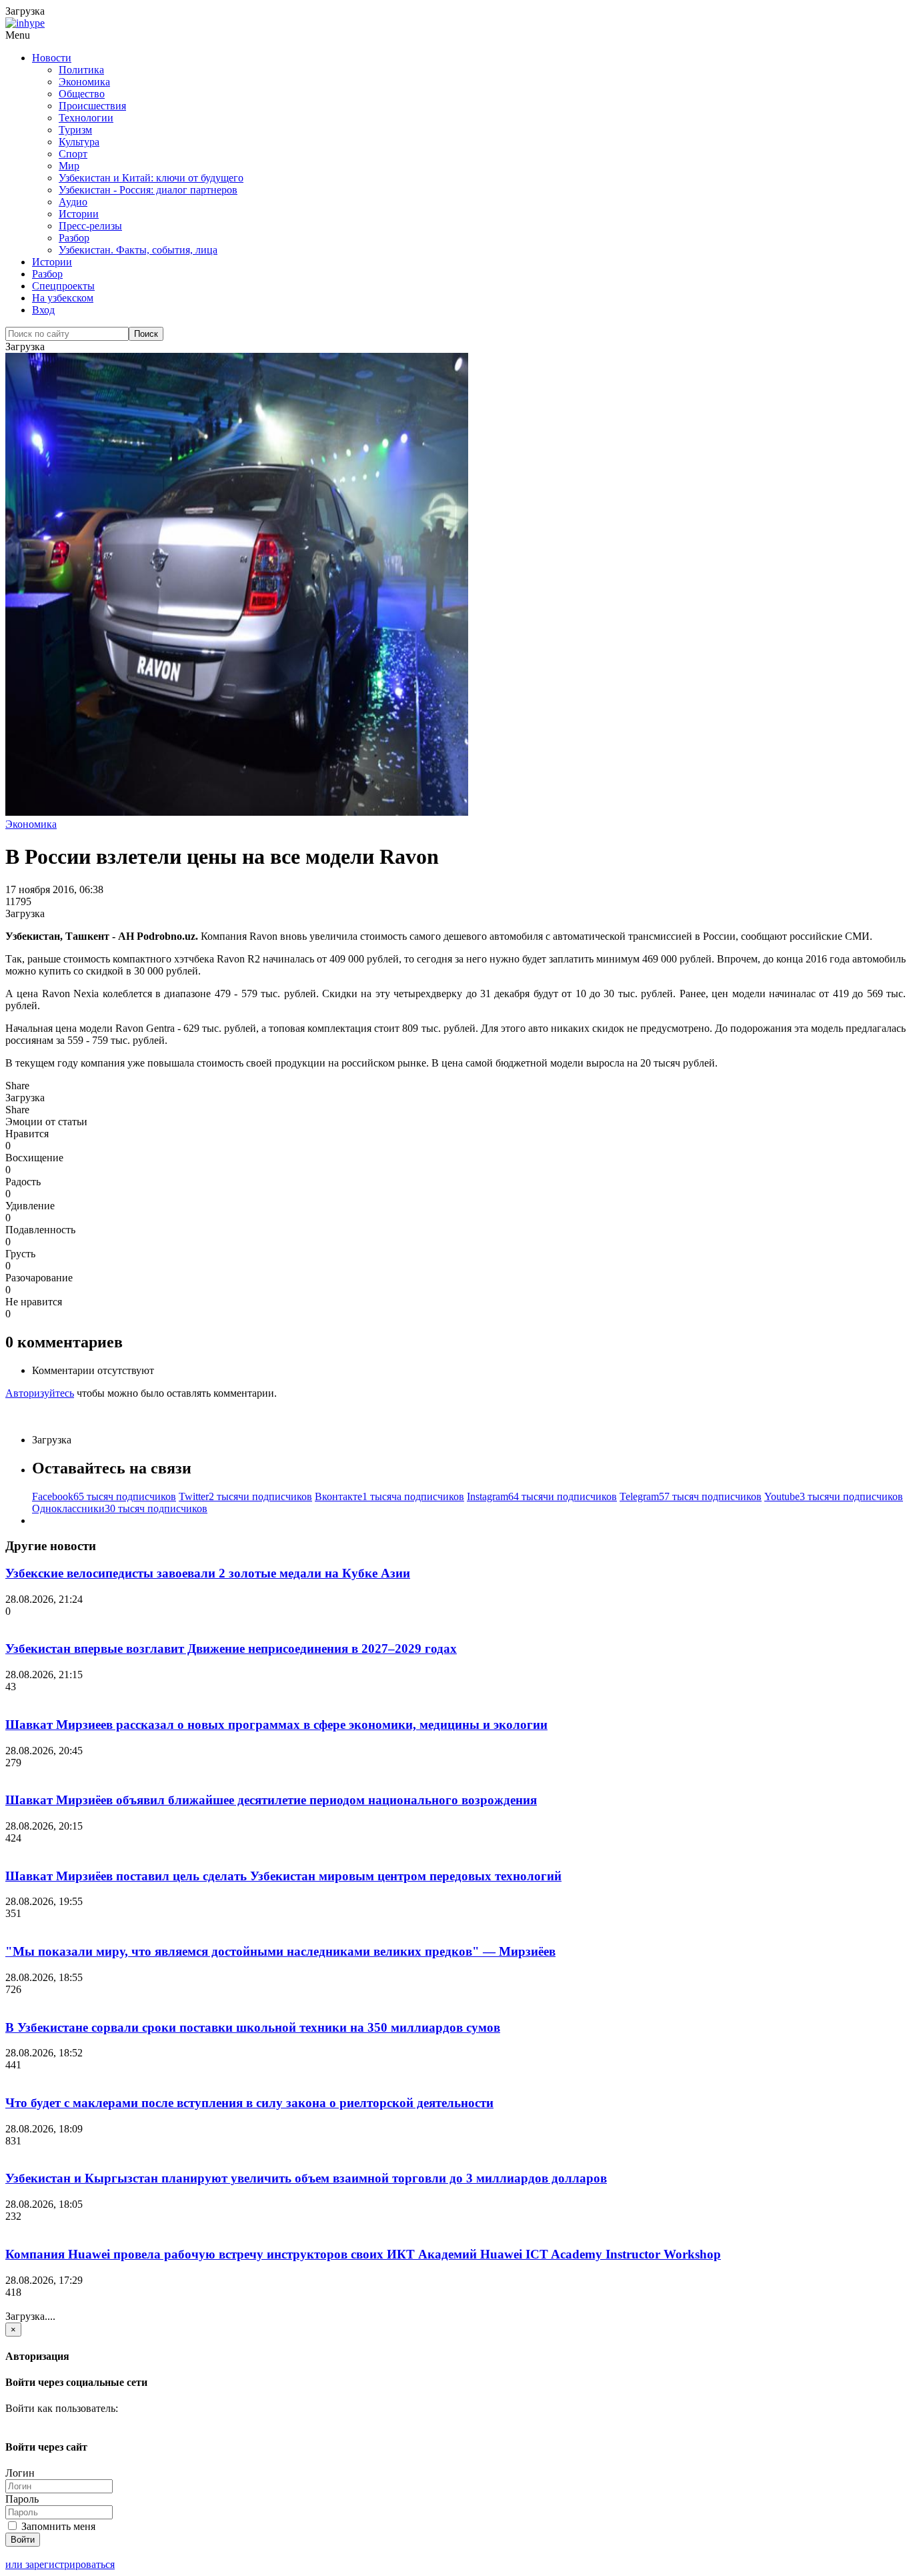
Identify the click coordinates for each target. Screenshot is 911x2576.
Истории (79, 214)
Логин (20, 2473)
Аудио (73, 202)
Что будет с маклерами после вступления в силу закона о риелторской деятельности (249, 2103)
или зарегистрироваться (60, 2564)
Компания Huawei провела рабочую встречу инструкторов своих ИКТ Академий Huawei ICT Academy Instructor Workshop (363, 2254)
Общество (82, 94)
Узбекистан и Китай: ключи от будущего (151, 178)
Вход (43, 310)
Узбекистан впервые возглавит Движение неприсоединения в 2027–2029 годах (231, 1649)
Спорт (73, 154)
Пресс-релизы (90, 226)
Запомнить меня (57, 2526)
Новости (52, 58)
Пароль (22, 2499)
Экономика (84, 82)
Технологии (86, 118)
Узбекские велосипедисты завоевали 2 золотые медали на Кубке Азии (208, 1573)
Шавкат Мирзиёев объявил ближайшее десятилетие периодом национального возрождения (271, 1800)
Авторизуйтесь (40, 1393)
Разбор (74, 238)
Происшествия (92, 106)
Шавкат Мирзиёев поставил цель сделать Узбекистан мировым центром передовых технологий (283, 1876)
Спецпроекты (63, 286)
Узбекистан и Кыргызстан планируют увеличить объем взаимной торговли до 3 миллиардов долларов (306, 2178)
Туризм (75, 130)
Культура (79, 142)
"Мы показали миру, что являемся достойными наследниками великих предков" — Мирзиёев (280, 1951)
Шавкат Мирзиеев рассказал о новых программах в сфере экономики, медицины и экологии (276, 1725)
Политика (81, 70)
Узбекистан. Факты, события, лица (138, 250)
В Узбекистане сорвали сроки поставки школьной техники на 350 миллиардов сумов (253, 2027)
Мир (69, 166)
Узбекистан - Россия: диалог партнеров (148, 190)
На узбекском (63, 298)
